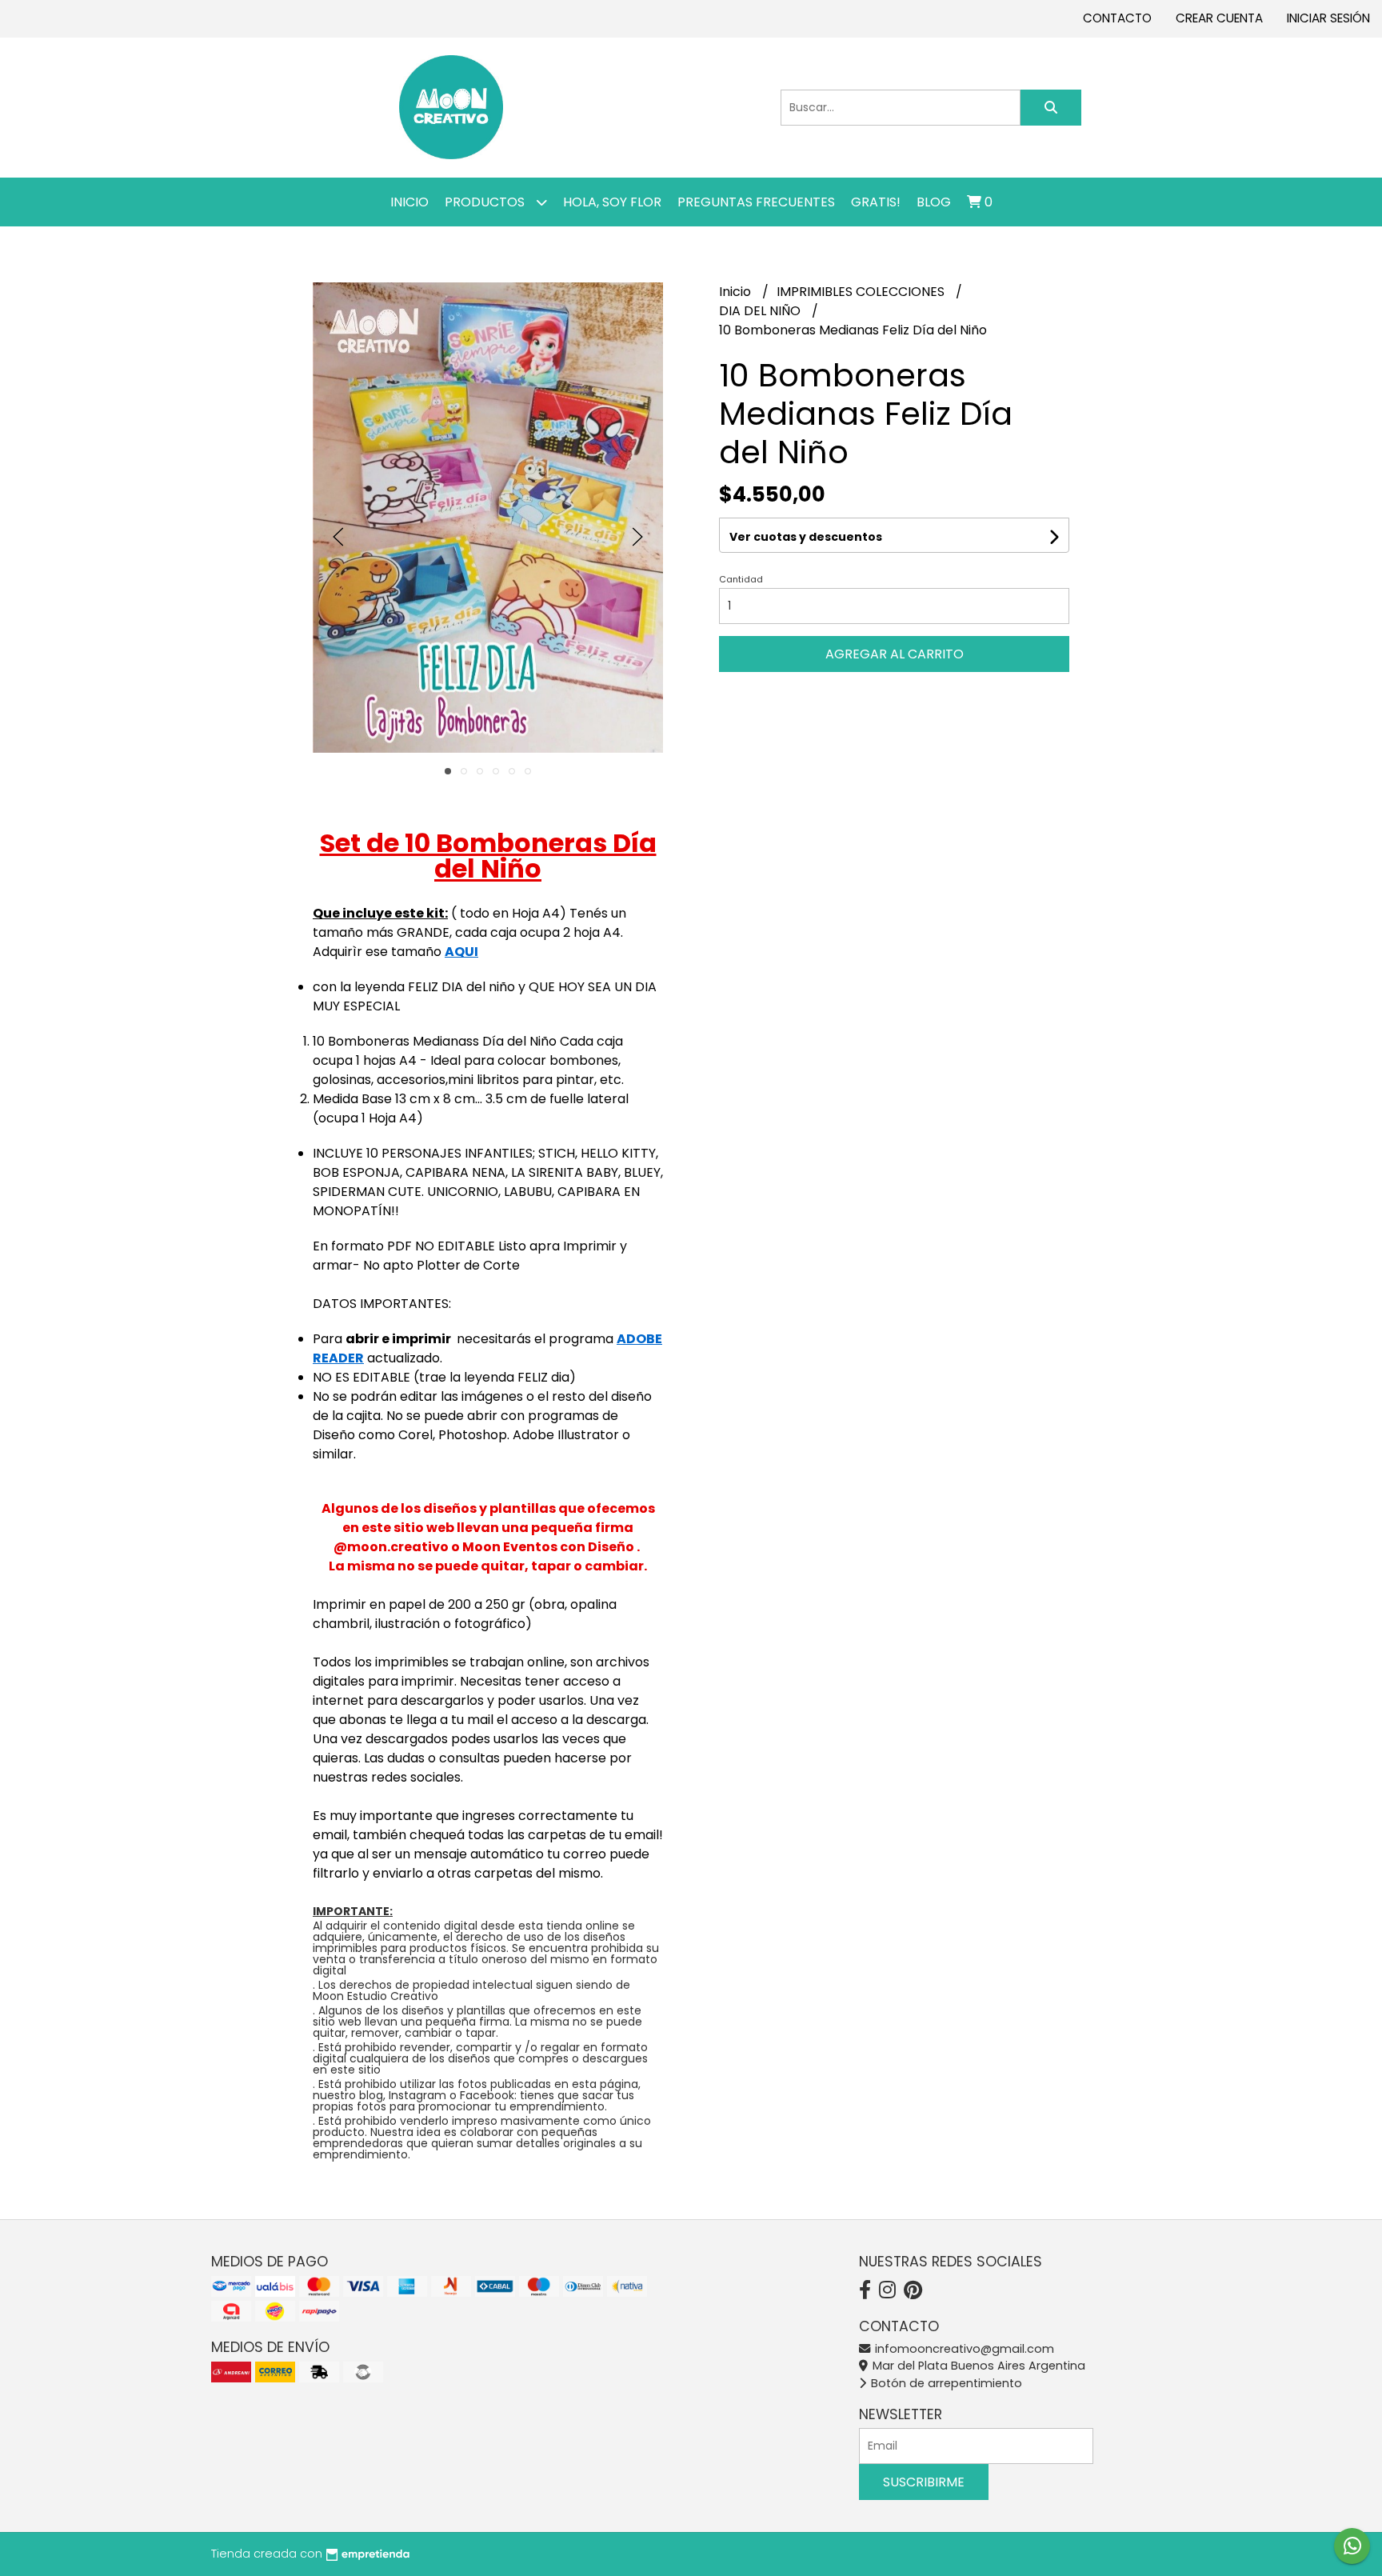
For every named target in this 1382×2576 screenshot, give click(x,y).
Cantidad (741, 579)
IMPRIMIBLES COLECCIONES (862, 292)
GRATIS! (876, 202)
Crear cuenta (1219, 18)
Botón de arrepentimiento (945, 2383)
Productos (486, 202)
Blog (934, 202)
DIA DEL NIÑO (761, 311)
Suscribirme (924, 2482)
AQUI (461, 952)
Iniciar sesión (1328, 18)
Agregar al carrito (895, 654)
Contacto (1117, 18)
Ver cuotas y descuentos (806, 537)
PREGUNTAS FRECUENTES (756, 202)
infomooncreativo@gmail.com (963, 2349)
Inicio (409, 202)
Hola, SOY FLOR (612, 202)
